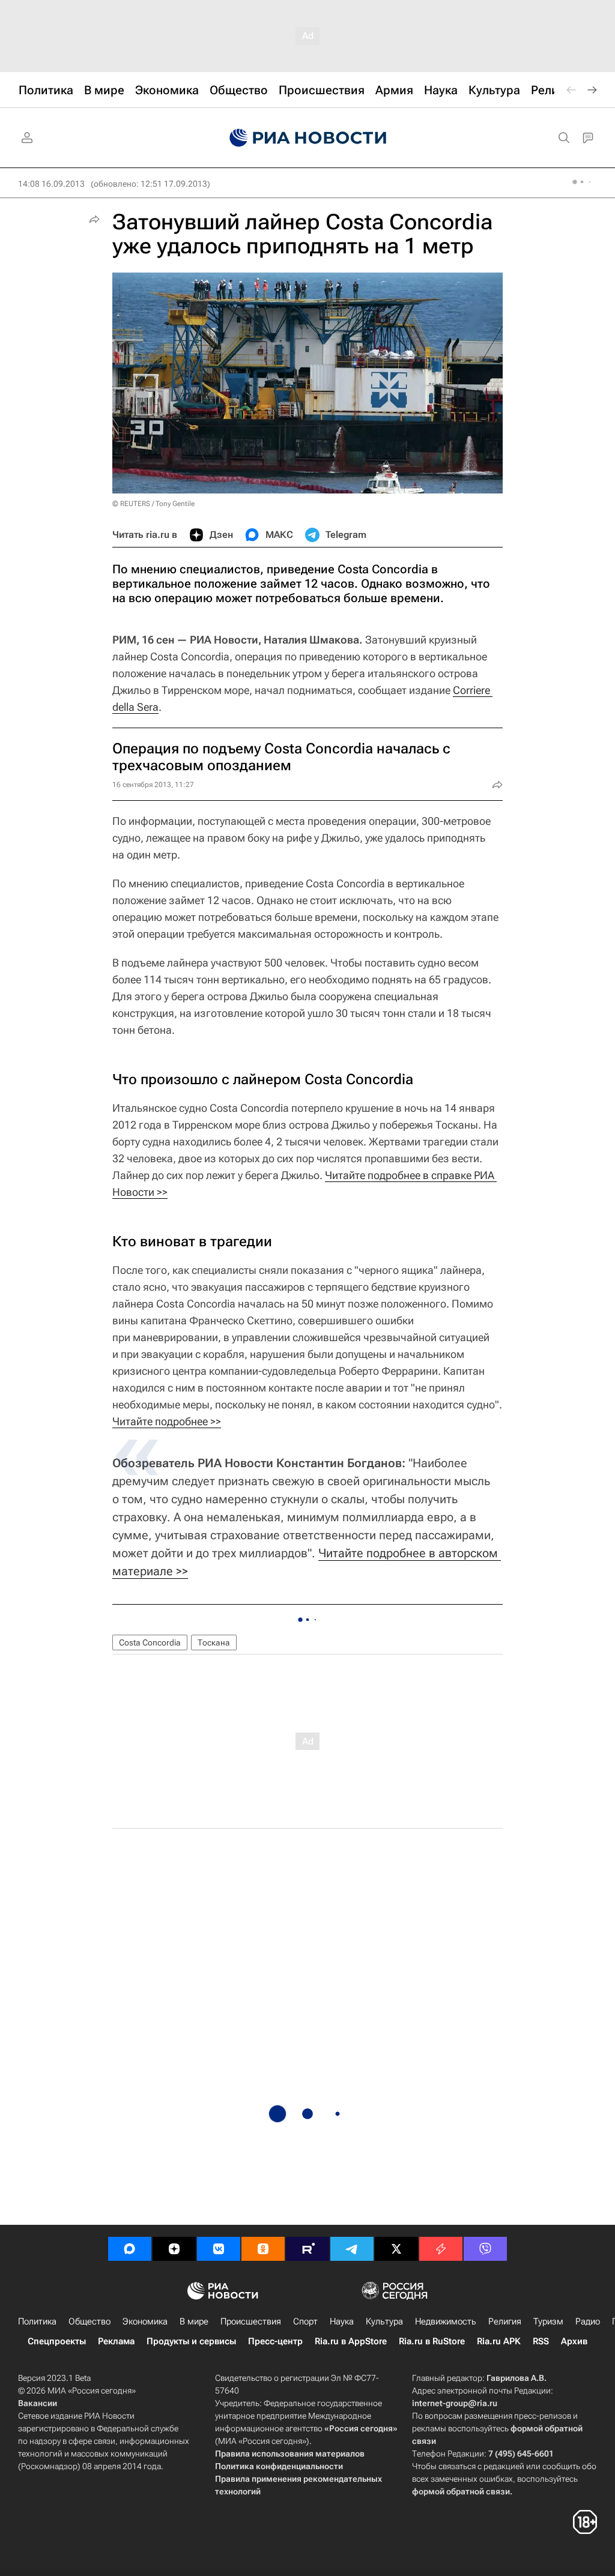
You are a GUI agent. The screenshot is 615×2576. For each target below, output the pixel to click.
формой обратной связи (461, 2491)
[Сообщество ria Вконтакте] (219, 2249)
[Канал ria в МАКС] (130, 2249)
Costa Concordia (150, 1642)
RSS (541, 2341)
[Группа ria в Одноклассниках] (263, 2249)
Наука (342, 2321)
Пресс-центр (275, 2341)
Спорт (305, 2321)
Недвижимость (446, 2321)
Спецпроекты (57, 2341)
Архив (574, 2341)
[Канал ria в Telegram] (352, 2249)
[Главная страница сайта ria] (308, 138)
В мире (194, 2321)
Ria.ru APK (499, 2341)
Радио (588, 2321)
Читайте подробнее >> (167, 1421)
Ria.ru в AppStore (351, 2341)
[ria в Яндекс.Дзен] (174, 2249)
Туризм (548, 2321)
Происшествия (251, 2321)
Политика (37, 2321)
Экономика (145, 2321)
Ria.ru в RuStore (432, 2341)
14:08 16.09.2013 (51, 184)
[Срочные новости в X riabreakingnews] (441, 2249)
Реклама (116, 2341)
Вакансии (38, 2403)
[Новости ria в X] (396, 2249)
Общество (89, 2321)
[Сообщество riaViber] (485, 2249)
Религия (505, 2321)
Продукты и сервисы (191, 2341)
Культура (384, 2321)
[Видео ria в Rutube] (307, 2249)
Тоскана (214, 1642)
